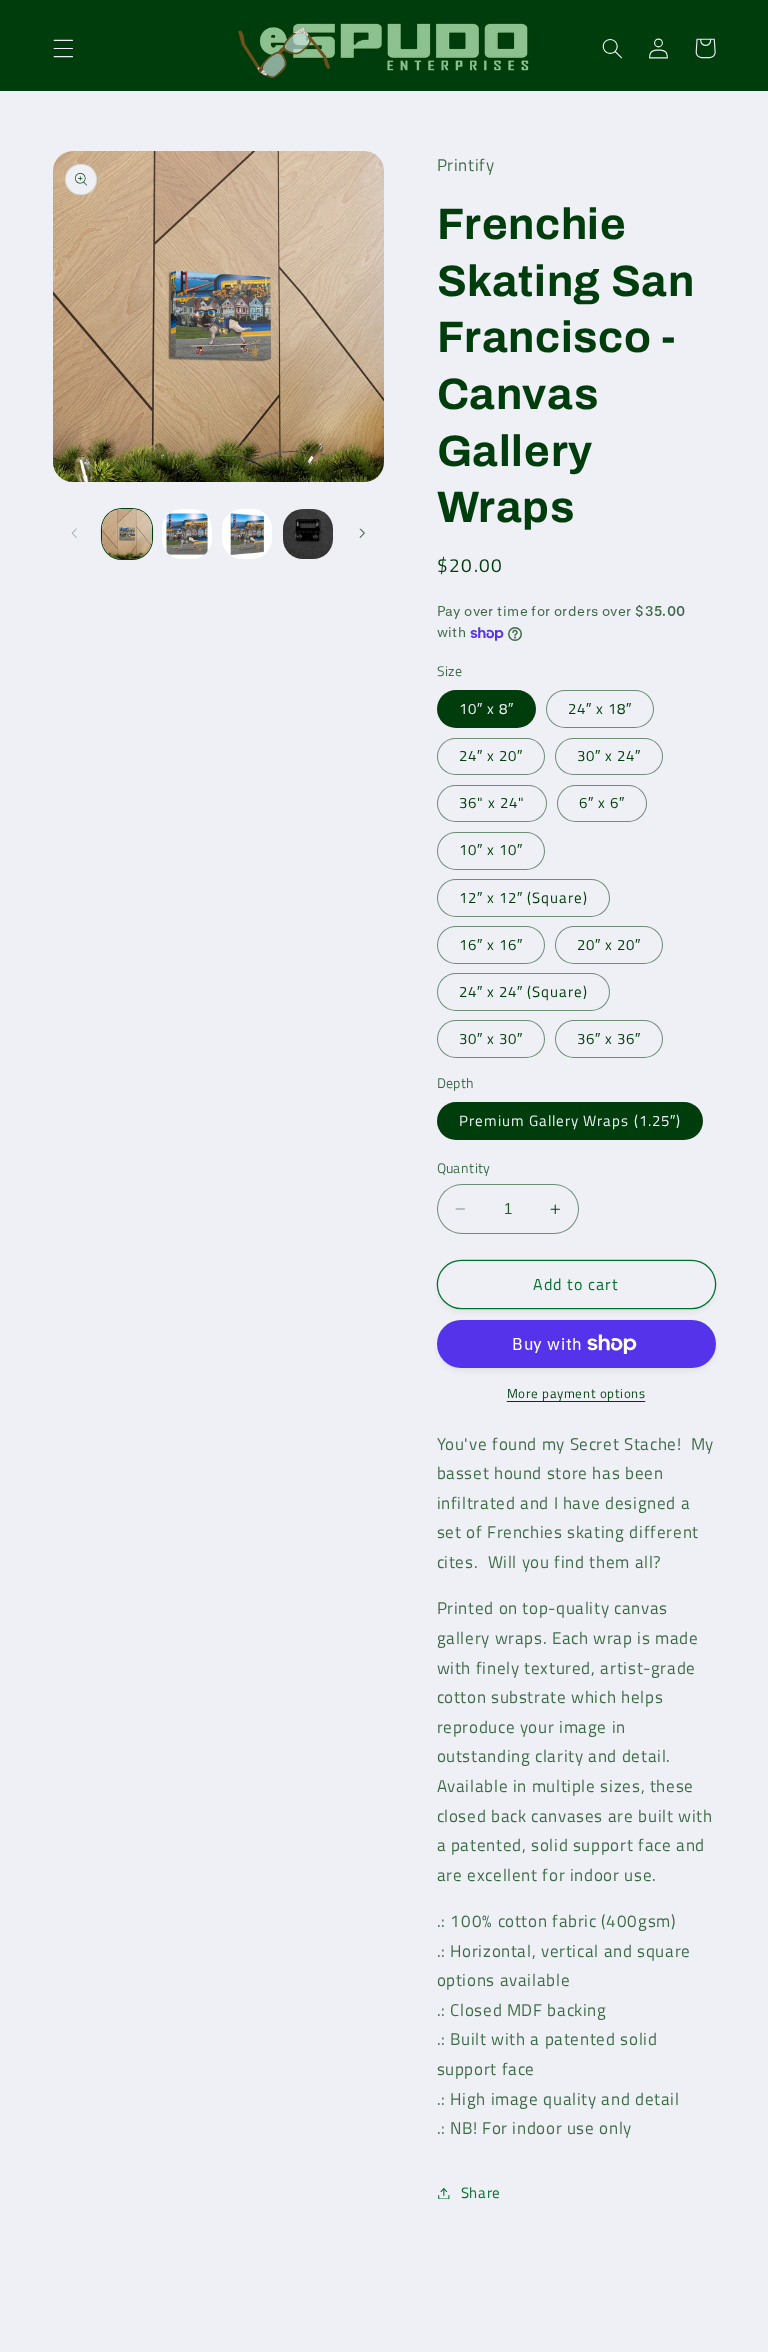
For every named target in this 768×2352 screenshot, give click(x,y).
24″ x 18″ (600, 708)
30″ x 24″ (609, 755)
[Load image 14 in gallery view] (187, 534)
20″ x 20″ (609, 944)
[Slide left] (75, 534)
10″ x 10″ (491, 849)
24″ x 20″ (491, 755)
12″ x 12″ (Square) (524, 897)
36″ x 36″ (609, 1038)
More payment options (576, 1394)
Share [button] (481, 2192)
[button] (63, 48)
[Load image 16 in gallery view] (308, 534)
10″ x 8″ (486, 708)
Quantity (464, 1168)
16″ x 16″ (491, 944)
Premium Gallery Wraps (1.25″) (570, 1120)
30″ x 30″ (491, 1038)
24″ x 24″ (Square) (524, 991)
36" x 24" (492, 802)
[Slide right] (362, 534)
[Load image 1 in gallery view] (127, 534)
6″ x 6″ (602, 802)
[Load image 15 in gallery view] (247, 534)
